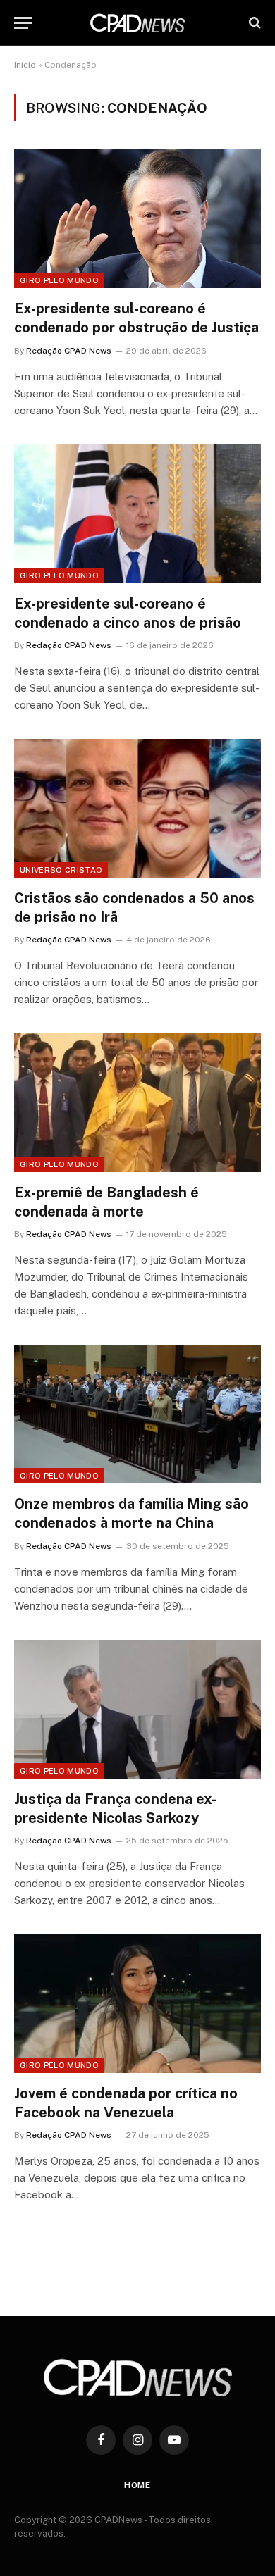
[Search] (253, 23)
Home (137, 2485)
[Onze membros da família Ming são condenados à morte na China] (137, 1414)
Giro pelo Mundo (59, 280)
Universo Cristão (61, 870)
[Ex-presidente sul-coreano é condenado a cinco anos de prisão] (137, 514)
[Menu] (23, 23)
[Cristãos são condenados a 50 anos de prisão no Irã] (137, 808)
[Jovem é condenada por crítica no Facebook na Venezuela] (137, 2004)
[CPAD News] (137, 23)
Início (25, 65)
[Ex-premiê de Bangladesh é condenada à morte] (137, 1103)
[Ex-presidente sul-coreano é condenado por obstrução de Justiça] (137, 219)
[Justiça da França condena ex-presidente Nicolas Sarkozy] (137, 1709)
